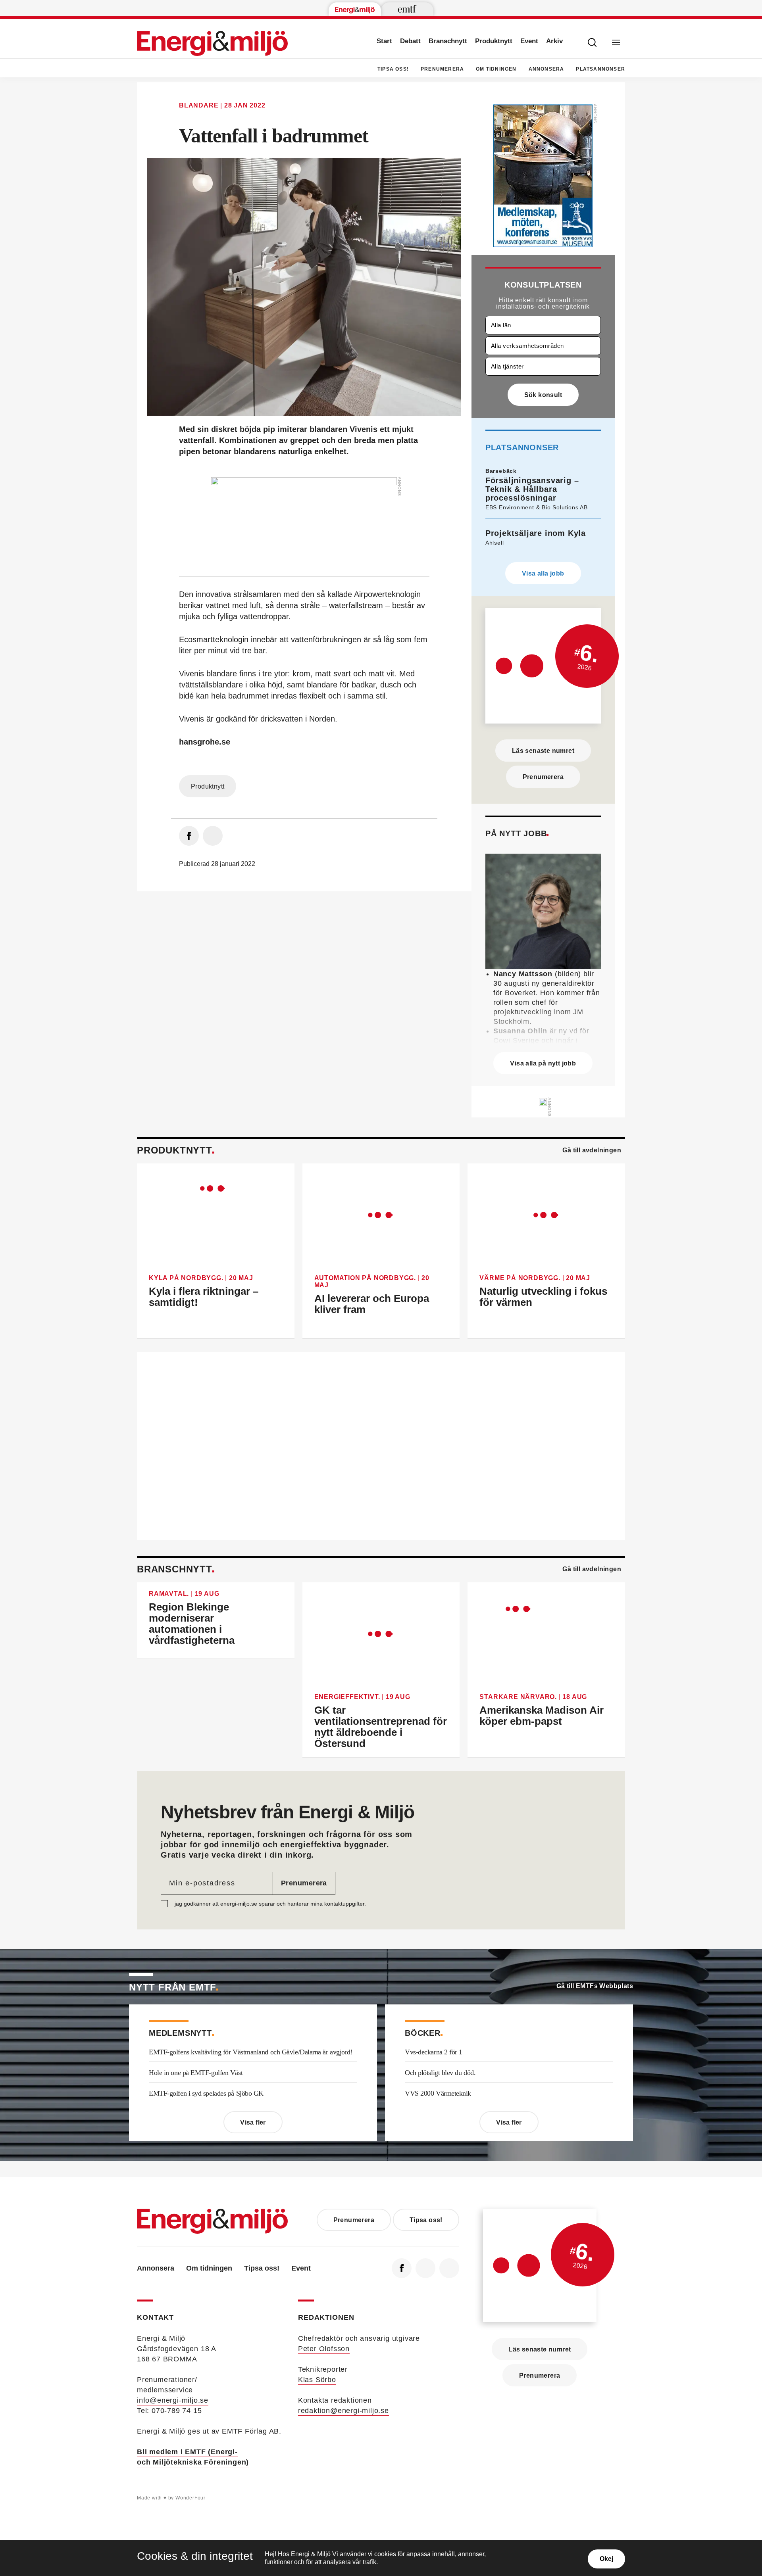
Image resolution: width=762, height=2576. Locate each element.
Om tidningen (496, 69)
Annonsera (546, 69)
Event (529, 41)
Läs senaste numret (543, 751)
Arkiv (554, 41)
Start (384, 41)
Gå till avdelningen (592, 1150)
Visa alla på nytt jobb (543, 1063)
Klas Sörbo (317, 2380)
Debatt (410, 41)
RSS (449, 2268)
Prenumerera (442, 69)
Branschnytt (448, 41)
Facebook (402, 2268)
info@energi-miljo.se (173, 2400)
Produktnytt (494, 41)
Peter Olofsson (324, 2349)
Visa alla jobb (543, 573)
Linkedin (425, 2268)
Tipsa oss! (393, 69)
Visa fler (253, 2122)
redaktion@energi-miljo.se (343, 2411)
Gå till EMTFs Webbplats (595, 1986)
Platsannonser (600, 69)
